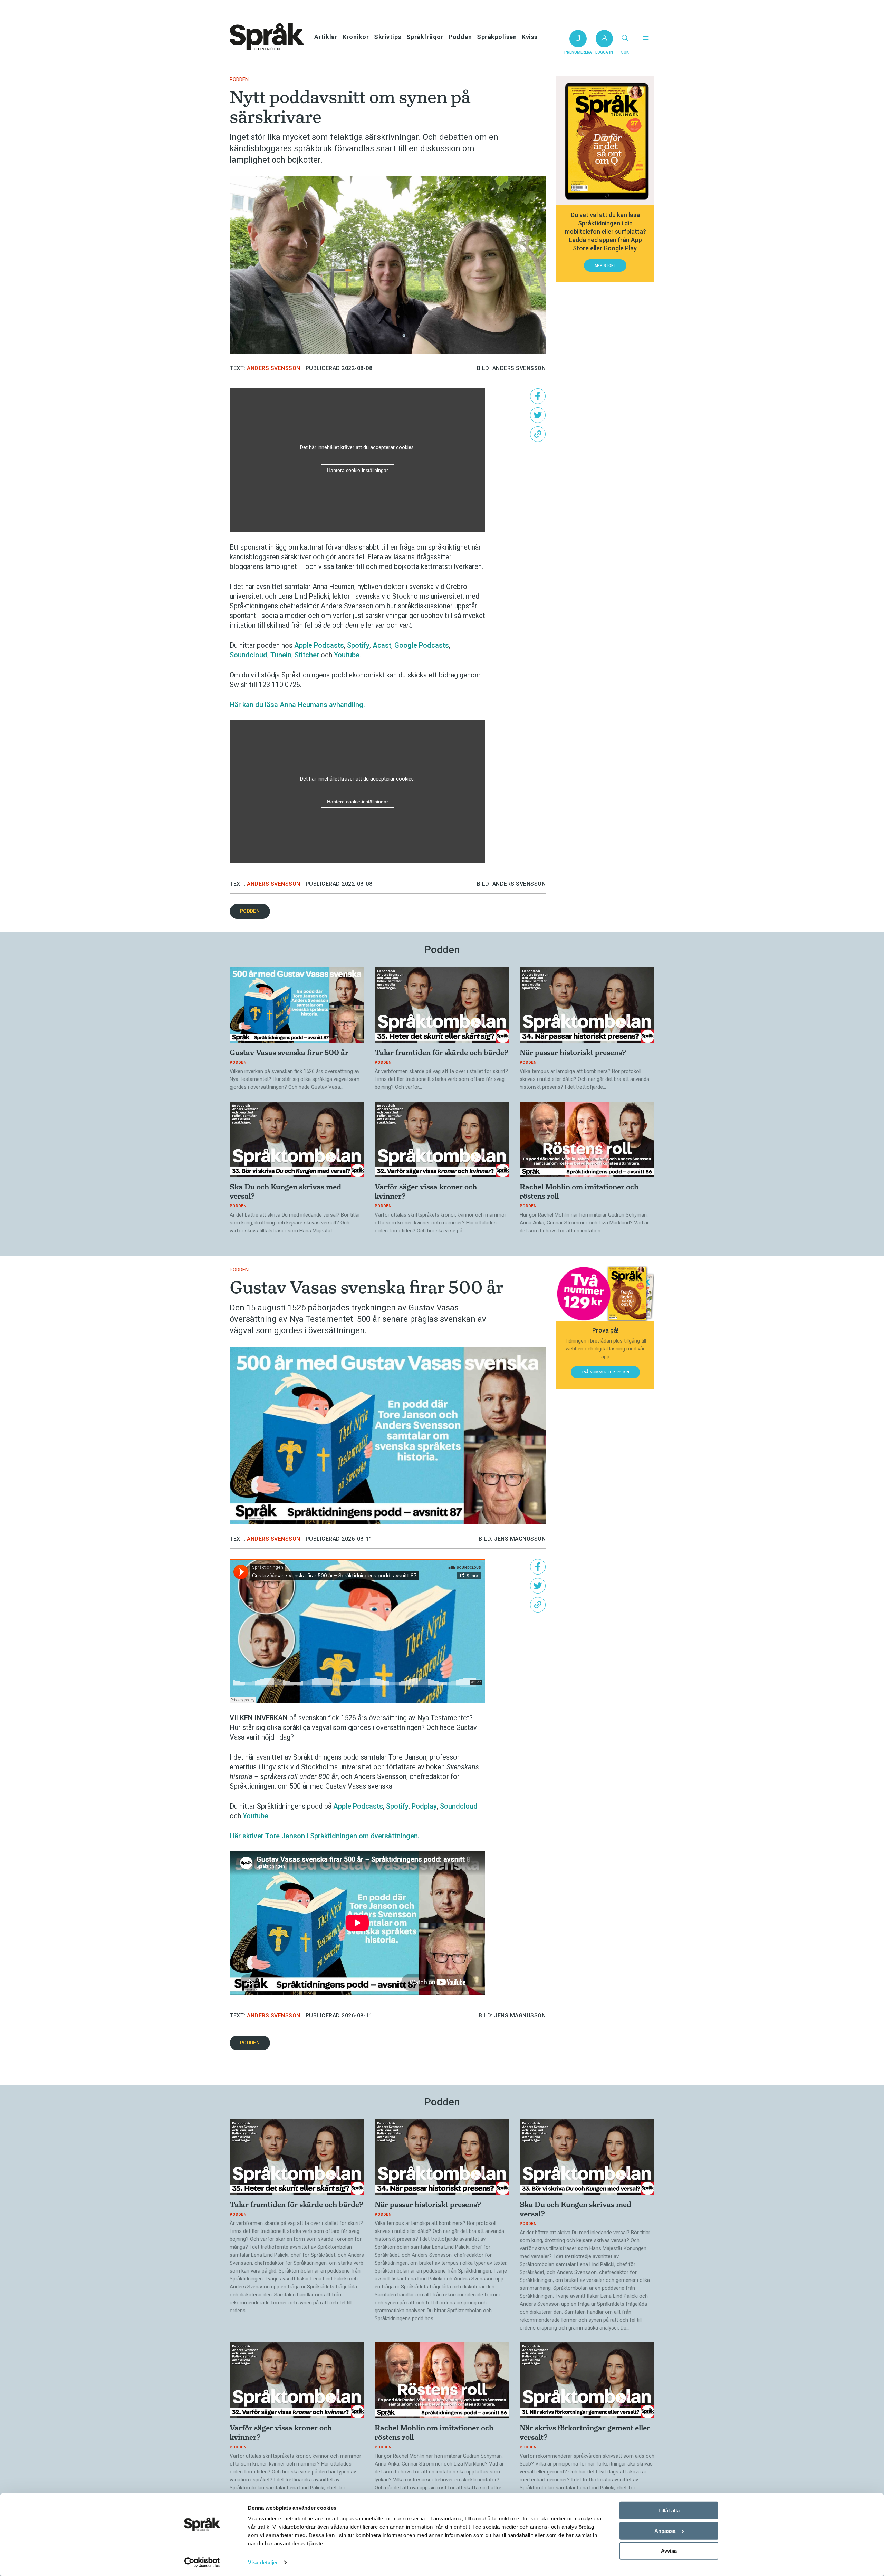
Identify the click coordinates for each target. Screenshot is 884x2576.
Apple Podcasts (319, 645)
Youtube (347, 655)
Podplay (424, 1806)
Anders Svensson (274, 368)
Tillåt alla (669, 2511)
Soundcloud (248, 655)
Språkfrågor (425, 37)
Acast (382, 645)
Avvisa (669, 2551)
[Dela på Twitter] (538, 415)
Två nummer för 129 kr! (605, 1372)
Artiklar (326, 37)
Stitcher (307, 655)
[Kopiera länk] (538, 434)
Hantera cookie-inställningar (358, 470)
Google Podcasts (422, 645)
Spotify (358, 645)
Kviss (530, 37)
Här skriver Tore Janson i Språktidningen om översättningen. (325, 1836)
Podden (460, 37)
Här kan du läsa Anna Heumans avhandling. (297, 705)
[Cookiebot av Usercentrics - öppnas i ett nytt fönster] (202, 2563)
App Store (605, 266)
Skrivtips (388, 37)
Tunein (281, 655)
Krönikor (356, 37)
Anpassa (665, 2531)
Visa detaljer (263, 2562)
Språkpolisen (497, 37)
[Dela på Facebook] (538, 396)
